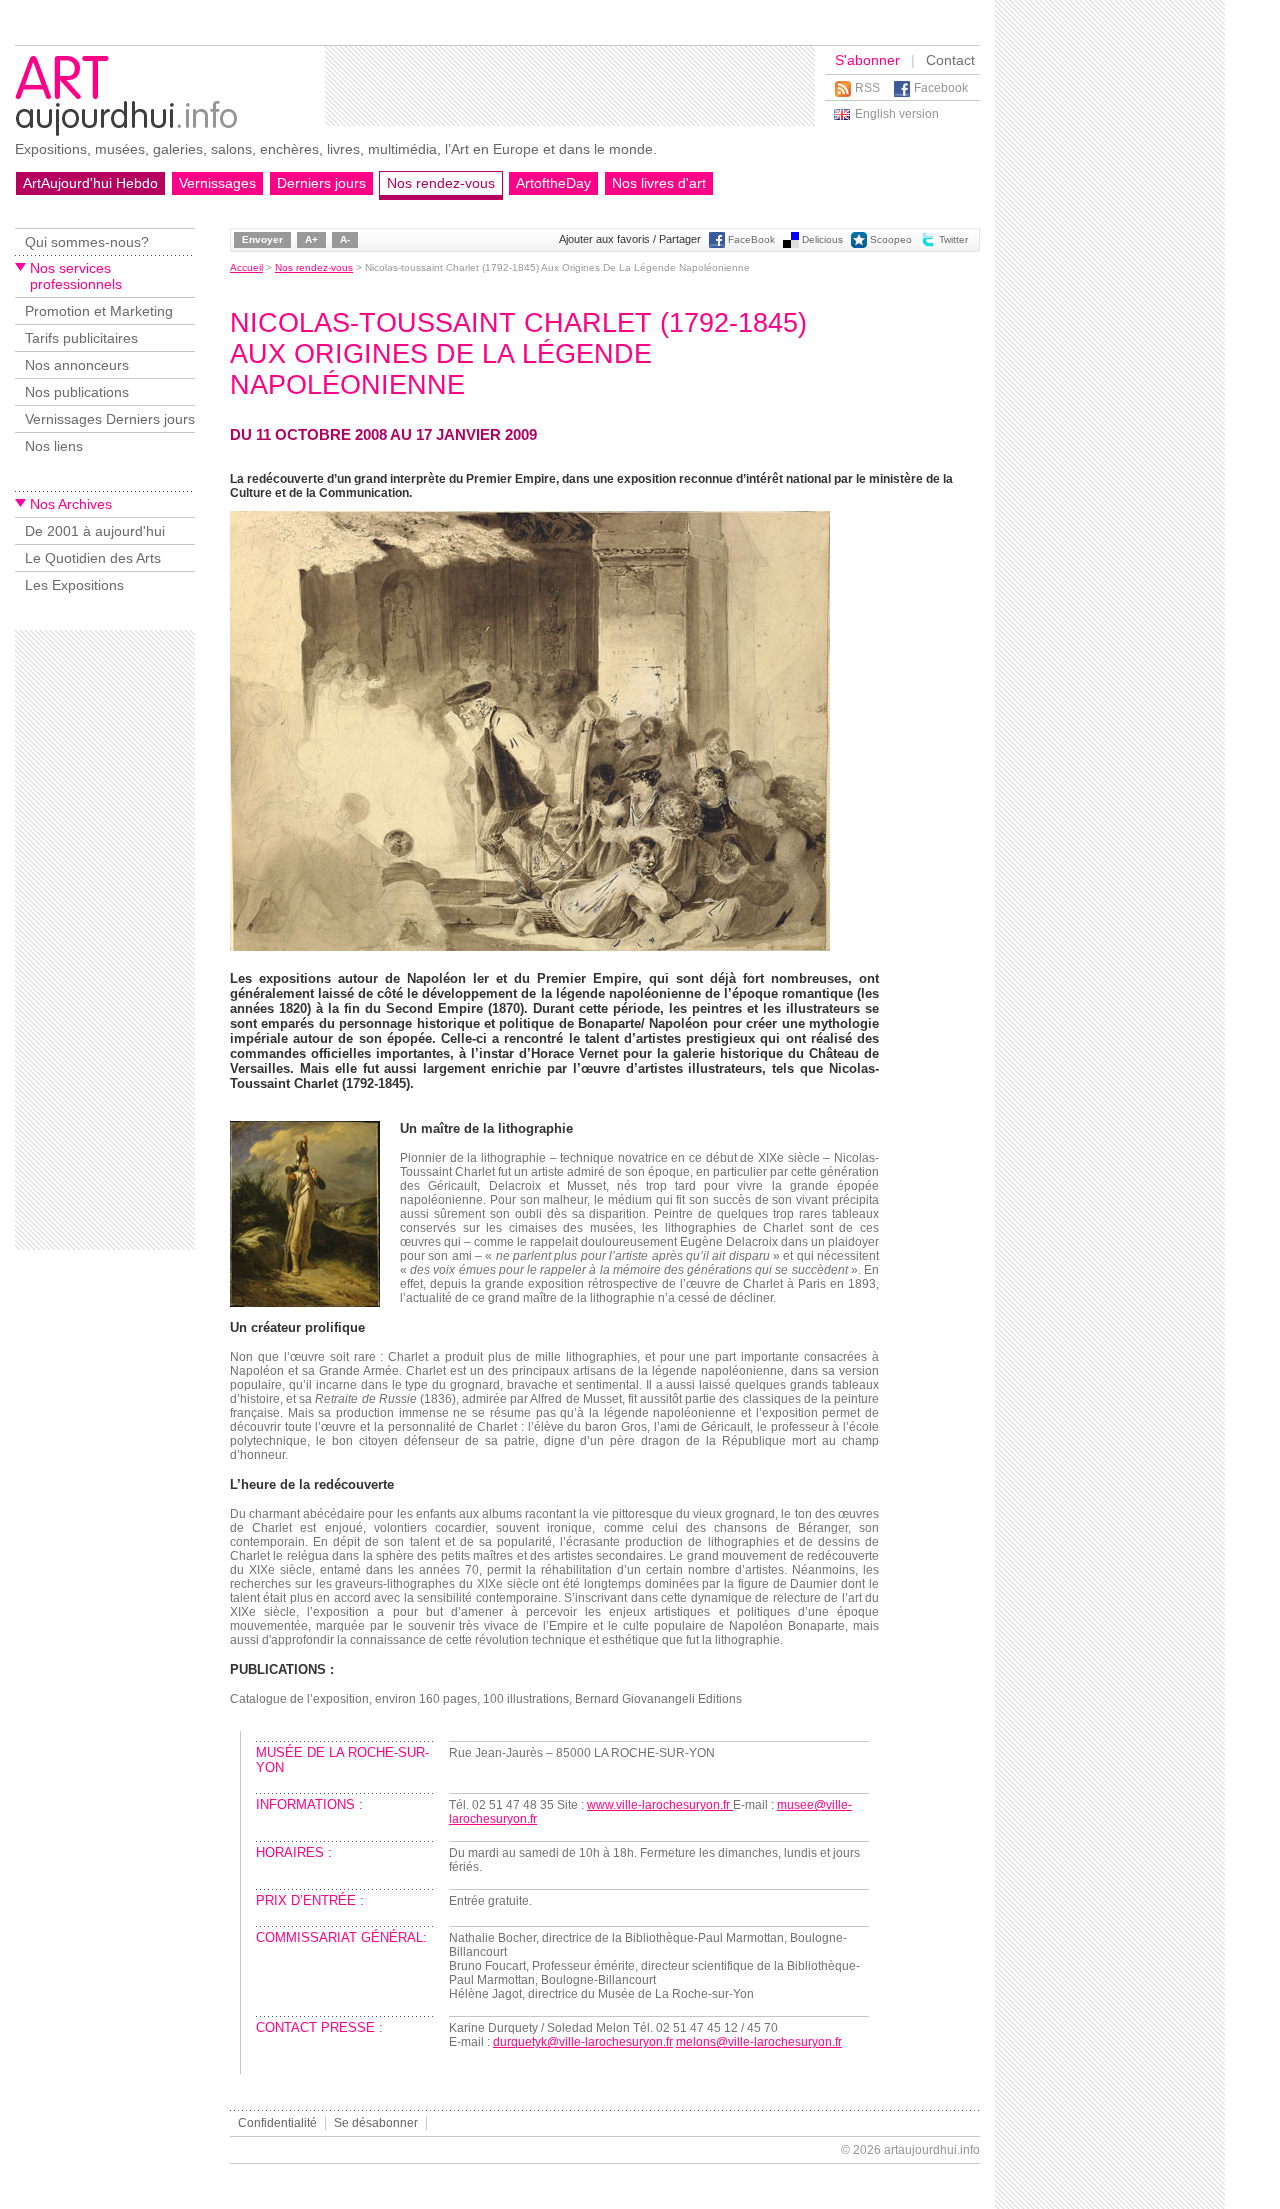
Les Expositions (74, 585)
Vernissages (217, 183)
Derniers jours (321, 183)
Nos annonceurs (77, 365)
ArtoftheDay (553, 183)
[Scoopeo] (859, 244)
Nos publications (77, 392)
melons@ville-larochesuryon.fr (759, 2042)
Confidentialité (277, 2123)
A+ (311, 239)
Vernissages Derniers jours (110, 419)
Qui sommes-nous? (87, 242)
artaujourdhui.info (932, 2150)
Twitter (953, 239)
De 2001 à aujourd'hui (95, 531)
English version (897, 114)
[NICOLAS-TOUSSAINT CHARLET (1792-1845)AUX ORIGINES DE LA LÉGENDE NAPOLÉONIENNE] (305, 1302)
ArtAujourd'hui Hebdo (90, 183)
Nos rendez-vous (441, 183)
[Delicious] (791, 244)
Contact (950, 60)
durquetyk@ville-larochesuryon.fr (583, 2042)
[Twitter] (928, 244)
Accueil (246, 267)
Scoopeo (891, 239)
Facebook (941, 88)
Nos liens (54, 446)
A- (345, 239)
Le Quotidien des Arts (93, 558)
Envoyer (262, 239)
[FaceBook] (717, 244)
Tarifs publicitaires (81, 338)
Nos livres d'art (659, 183)
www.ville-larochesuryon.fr (660, 1805)
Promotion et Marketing (99, 311)
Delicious (822, 239)
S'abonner (867, 60)
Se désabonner (376, 2123)
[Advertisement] (570, 86)
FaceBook (751, 239)
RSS (867, 88)
